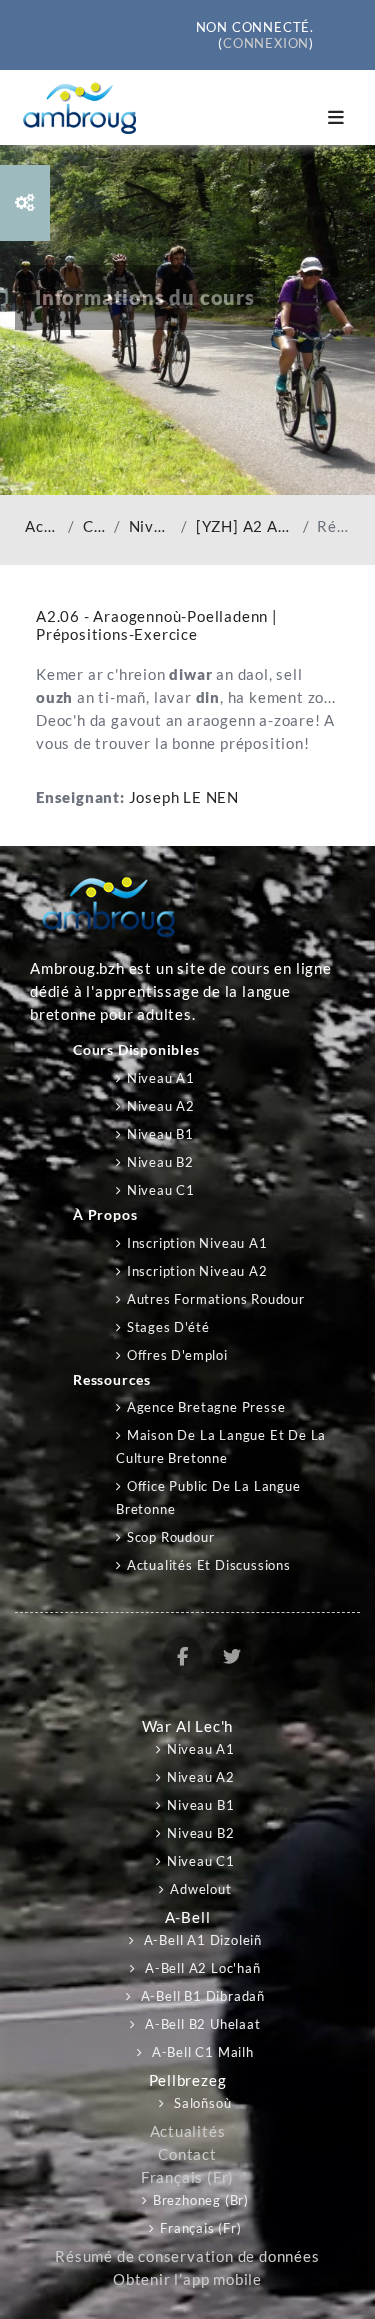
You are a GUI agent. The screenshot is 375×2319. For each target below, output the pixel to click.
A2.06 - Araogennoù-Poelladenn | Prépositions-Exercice (157, 625)
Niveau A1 (161, 1078)
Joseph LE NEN (184, 797)
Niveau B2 (160, 1162)
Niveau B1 (160, 1134)
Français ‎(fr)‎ (187, 2177)
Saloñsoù (200, 2103)
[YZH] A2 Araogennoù (245, 526)
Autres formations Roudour (216, 1299)
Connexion (266, 43)
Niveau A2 (151, 526)
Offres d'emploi (177, 1355)
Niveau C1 (161, 1190)
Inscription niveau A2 (197, 1271)
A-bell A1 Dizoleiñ (201, 1940)
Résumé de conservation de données (187, 2256)
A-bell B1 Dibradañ (201, 1996)
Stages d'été (168, 1327)
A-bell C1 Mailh (201, 2052)
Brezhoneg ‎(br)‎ (201, 2200)
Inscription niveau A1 (197, 1243)
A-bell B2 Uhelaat (200, 2024)
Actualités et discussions (209, 1565)
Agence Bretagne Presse (206, 1407)
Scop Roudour (170, 1537)
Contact (187, 2154)
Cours (94, 526)
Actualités (188, 2131)
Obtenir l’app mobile (187, 2279)
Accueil (42, 526)
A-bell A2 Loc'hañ (200, 1968)
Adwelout (200, 1889)
